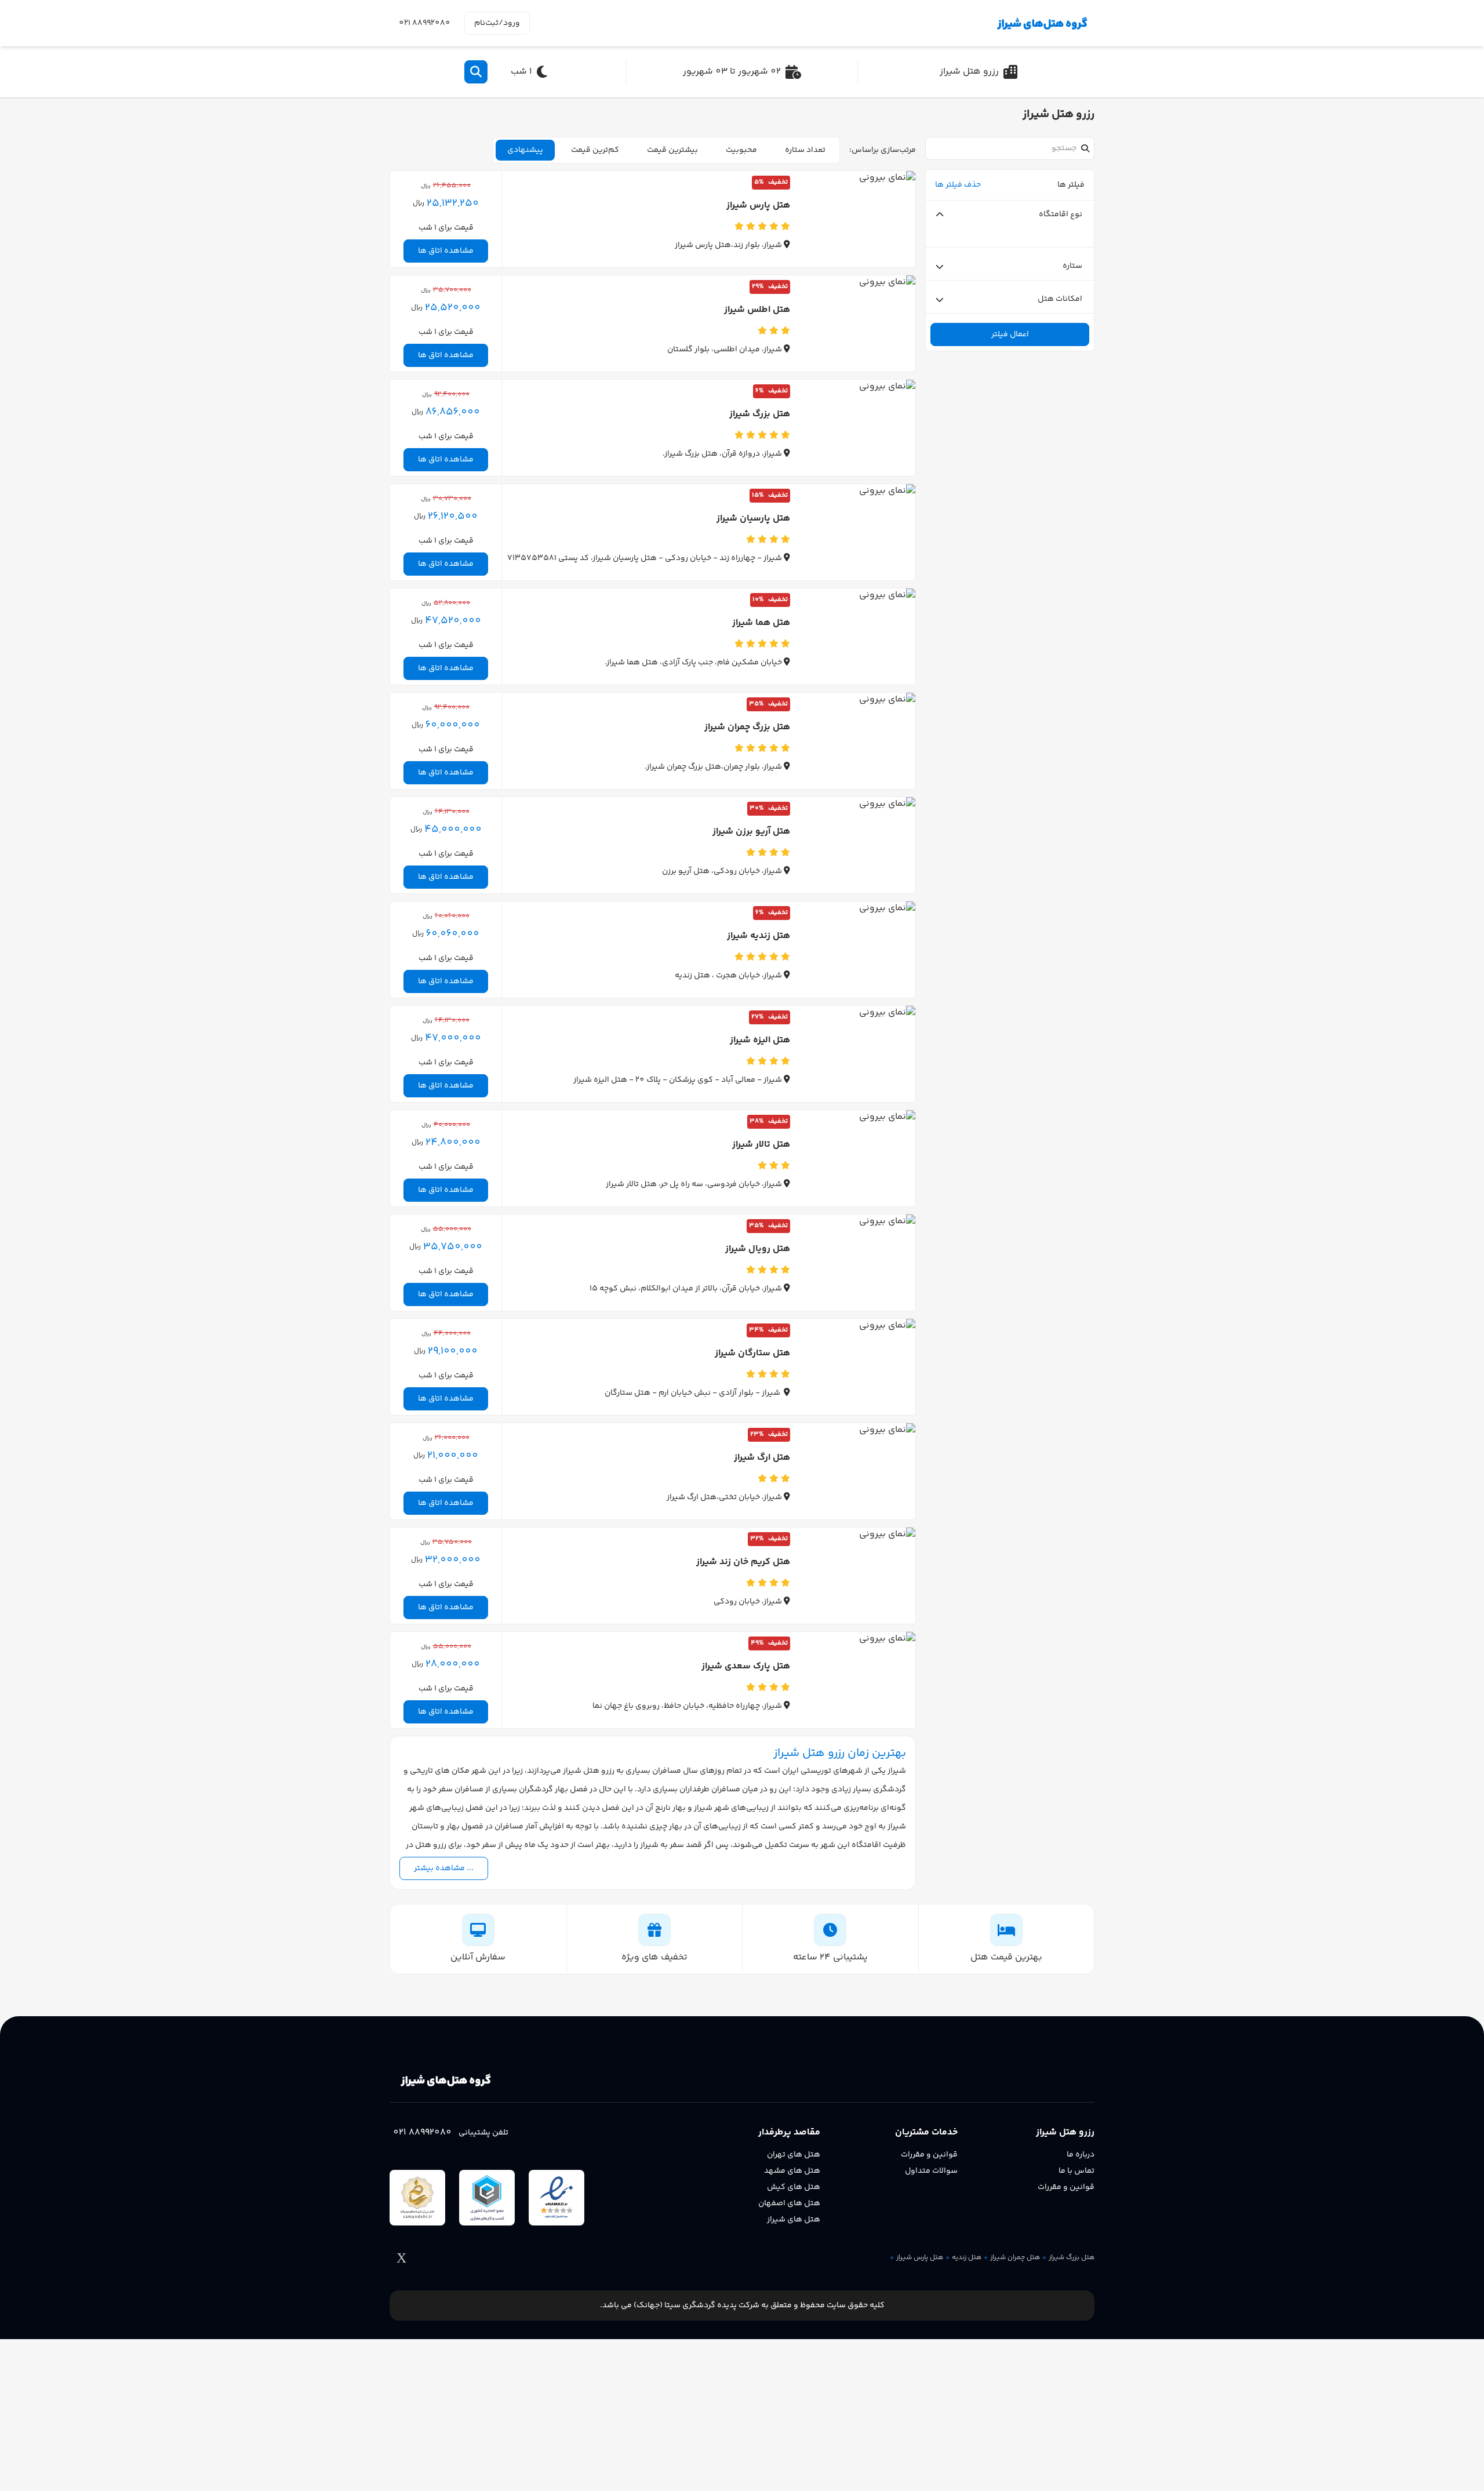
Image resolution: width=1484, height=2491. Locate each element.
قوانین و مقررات (1066, 2187)
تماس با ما (1076, 2171)
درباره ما (1081, 2155)
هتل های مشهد (792, 2171)
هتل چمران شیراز (1015, 2258)
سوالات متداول (931, 2171)
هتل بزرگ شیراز (1072, 2258)
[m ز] (1040, 23)
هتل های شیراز (794, 2220)
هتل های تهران (794, 2155)
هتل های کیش (794, 2187)
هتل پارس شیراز (920, 2258)
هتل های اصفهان (789, 2203)
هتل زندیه (967, 2258)
